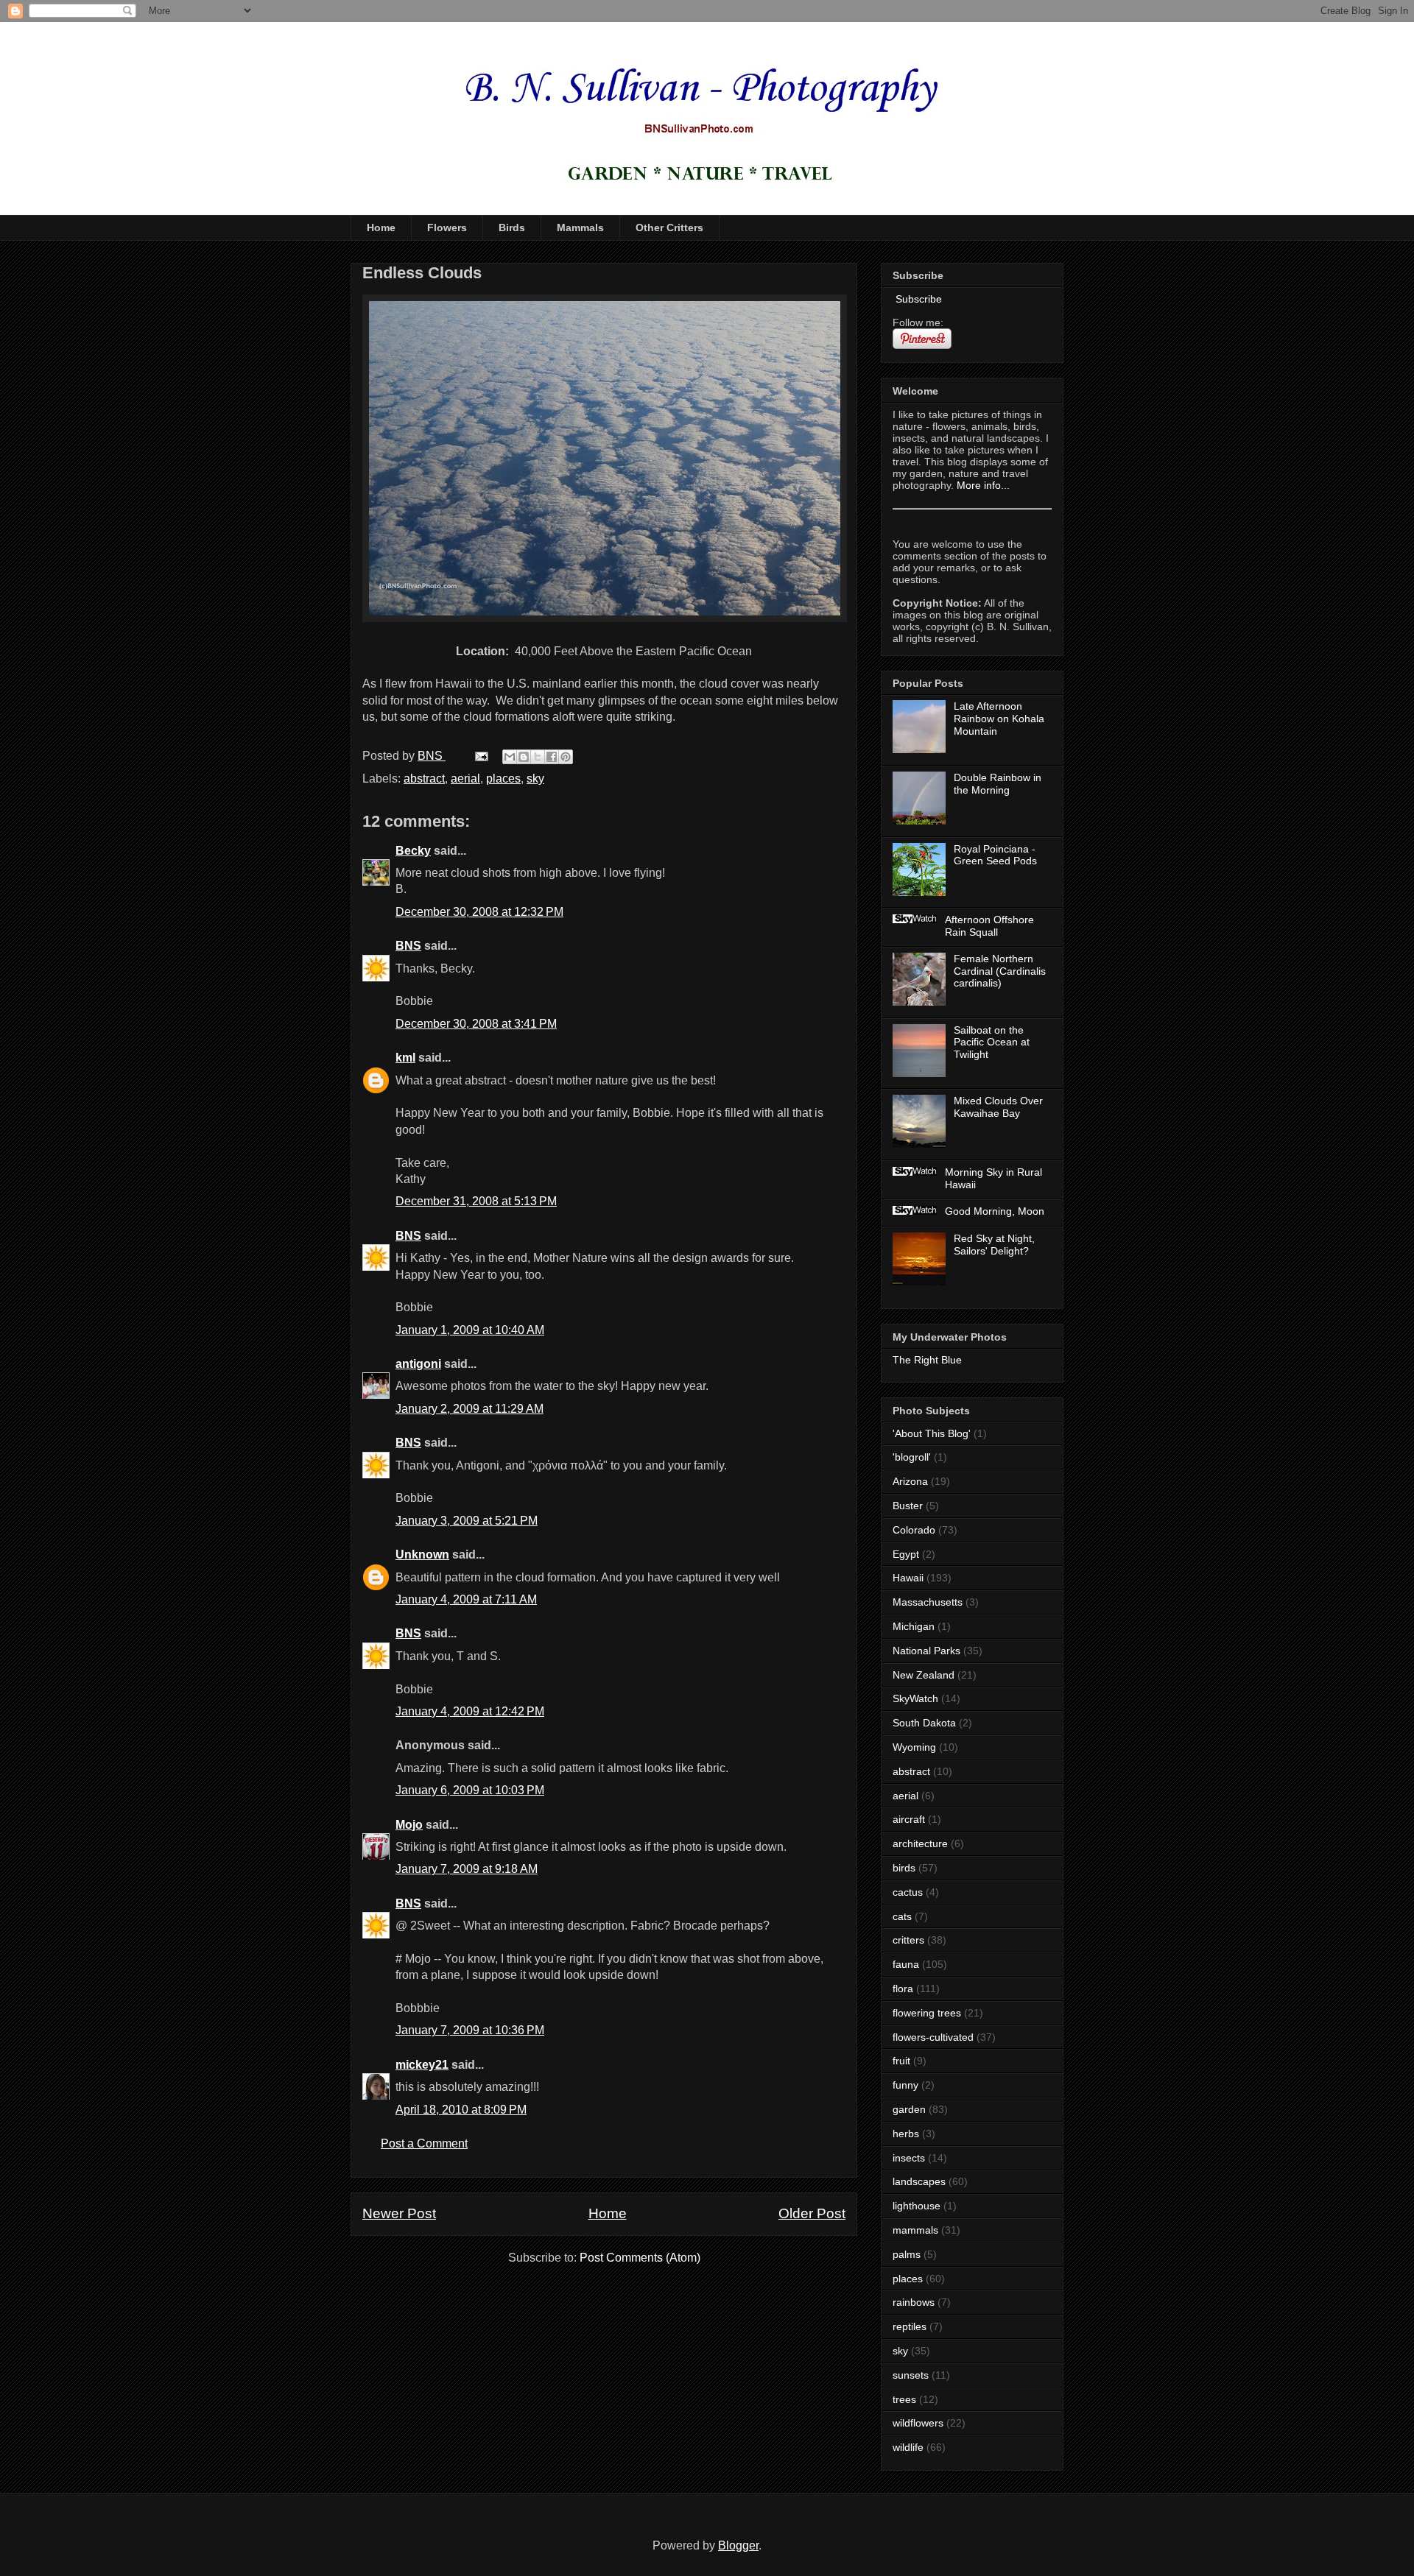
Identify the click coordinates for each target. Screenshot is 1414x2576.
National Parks (926, 1651)
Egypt (906, 1554)
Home (381, 227)
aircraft (909, 1819)
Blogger (738, 2545)
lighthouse (917, 2206)
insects (909, 2158)
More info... (983, 485)
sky (535, 779)
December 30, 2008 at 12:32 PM (479, 912)
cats (902, 1916)
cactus (908, 1892)
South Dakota (924, 1723)
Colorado (914, 1530)
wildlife (908, 2447)
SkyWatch (915, 1698)
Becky (413, 851)
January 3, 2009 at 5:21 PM (467, 1521)
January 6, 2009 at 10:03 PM (470, 1790)
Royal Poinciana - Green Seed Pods (995, 855)
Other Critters (669, 227)
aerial (465, 779)
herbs (906, 2134)
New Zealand (924, 1675)
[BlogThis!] (524, 757)
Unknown (422, 1555)
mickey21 (422, 2065)
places (503, 779)
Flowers (447, 227)
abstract (424, 779)
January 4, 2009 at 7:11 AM (466, 1599)
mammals (915, 2230)
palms (907, 2254)
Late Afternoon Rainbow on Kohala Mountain (999, 719)
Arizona (910, 1481)
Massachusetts (928, 1602)
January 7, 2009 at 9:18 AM (467, 1869)
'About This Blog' (932, 1433)
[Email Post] (480, 756)
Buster (908, 1506)
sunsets (911, 2375)
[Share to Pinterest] (566, 757)
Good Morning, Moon (995, 1211)
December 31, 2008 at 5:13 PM (476, 1201)
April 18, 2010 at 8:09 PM (461, 2110)
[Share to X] (538, 757)
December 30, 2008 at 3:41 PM (476, 1024)
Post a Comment (424, 2143)
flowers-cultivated (933, 2037)
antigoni (418, 1364)
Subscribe (917, 299)
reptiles (910, 2326)
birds (904, 1868)
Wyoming (914, 1747)
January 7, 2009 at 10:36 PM (470, 2030)
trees (904, 2399)
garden (909, 2109)
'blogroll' (912, 1457)
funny (905, 2085)
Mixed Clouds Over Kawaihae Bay (998, 1107)
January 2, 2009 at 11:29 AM (469, 1409)
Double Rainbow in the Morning (998, 784)
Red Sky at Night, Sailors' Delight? (994, 1245)
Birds (512, 227)
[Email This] (510, 757)
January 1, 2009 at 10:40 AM (470, 1330)
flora (903, 1989)
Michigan (914, 1626)
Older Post (812, 2213)
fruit (901, 2061)
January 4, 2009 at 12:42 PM (470, 1711)
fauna (906, 1964)
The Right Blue (927, 1360)
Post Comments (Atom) (640, 2258)
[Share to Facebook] (552, 757)
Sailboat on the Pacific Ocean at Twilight (992, 1042)
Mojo (409, 1825)
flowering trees (927, 2013)
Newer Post (399, 2213)
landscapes (919, 2181)
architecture (920, 1843)
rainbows (914, 2302)
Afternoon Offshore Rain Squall (989, 926)
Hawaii (908, 1578)
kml (405, 1058)
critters (908, 1940)
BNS (408, 946)
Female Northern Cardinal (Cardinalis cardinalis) (1000, 971)
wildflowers (918, 2423)
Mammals (580, 227)
